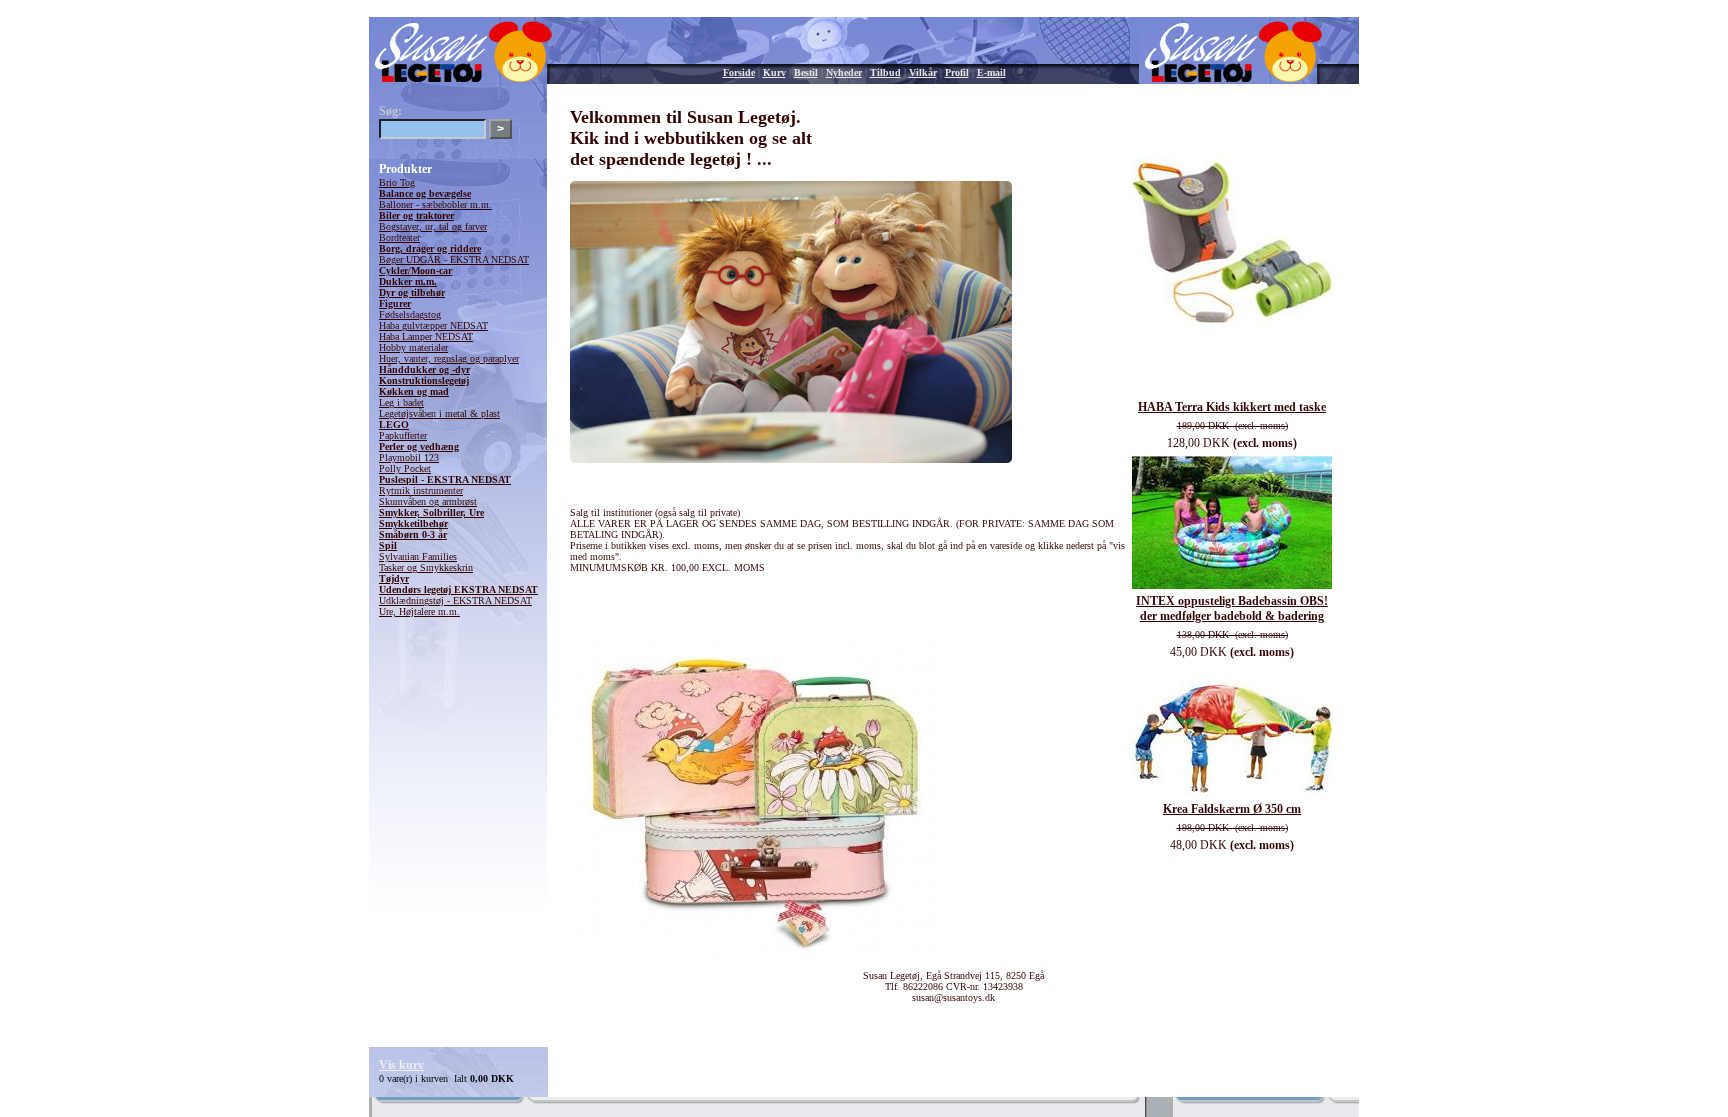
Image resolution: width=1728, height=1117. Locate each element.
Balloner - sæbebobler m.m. (435, 204)
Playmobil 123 (409, 457)
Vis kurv (401, 1065)
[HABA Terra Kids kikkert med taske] (1232, 391)
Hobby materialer (413, 347)
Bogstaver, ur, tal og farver (433, 226)
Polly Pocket (405, 468)
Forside (739, 72)
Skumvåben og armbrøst (428, 501)
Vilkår (923, 72)
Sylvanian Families (418, 556)
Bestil (806, 72)
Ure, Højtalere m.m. (419, 611)
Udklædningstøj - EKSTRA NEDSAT (455, 600)
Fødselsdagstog (410, 314)
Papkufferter (403, 435)
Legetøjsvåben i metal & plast (439, 413)
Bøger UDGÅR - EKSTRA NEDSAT (454, 259)
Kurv (774, 72)
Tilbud (885, 72)
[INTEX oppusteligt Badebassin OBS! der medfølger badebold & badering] (1232, 585)
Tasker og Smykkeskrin (426, 567)
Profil (957, 72)
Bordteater (399, 237)
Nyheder (844, 72)
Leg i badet (401, 402)
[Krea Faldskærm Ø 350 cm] (1232, 793)
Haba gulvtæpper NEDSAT (433, 325)
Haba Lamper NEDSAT (426, 336)
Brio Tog (397, 182)
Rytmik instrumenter (421, 490)
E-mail (991, 72)
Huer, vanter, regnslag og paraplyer (449, 358)
